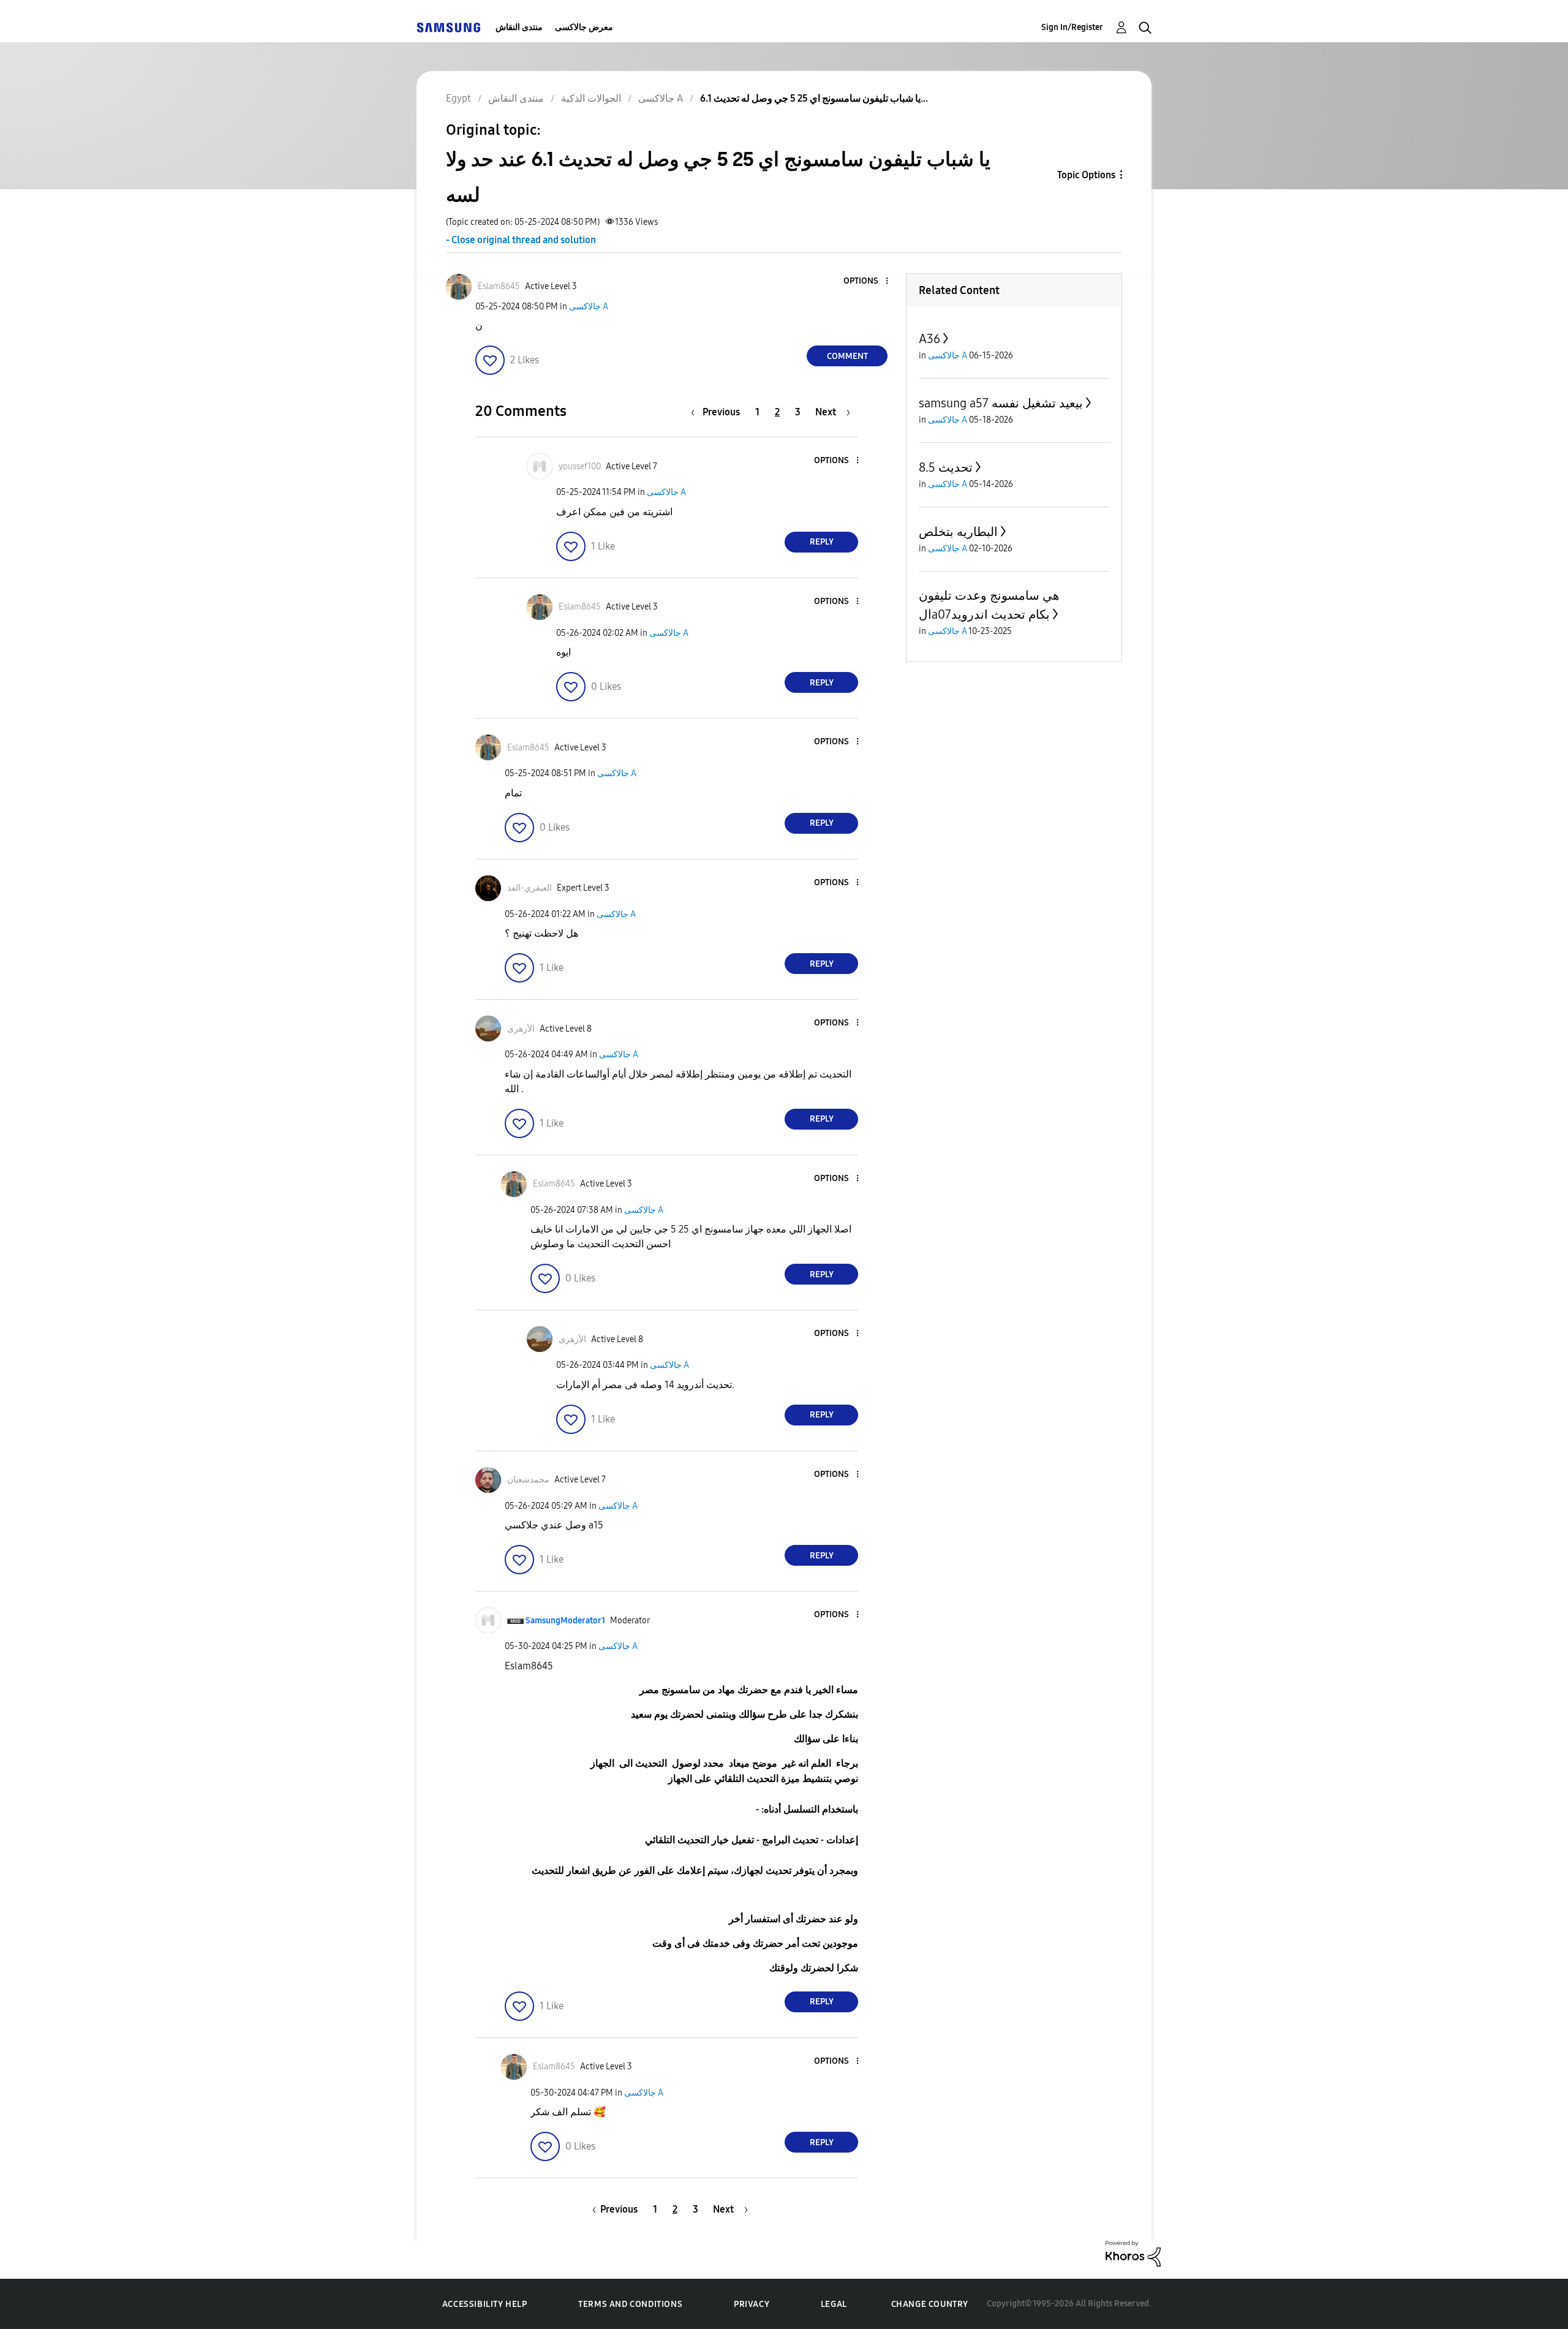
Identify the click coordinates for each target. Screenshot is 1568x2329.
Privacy (752, 2304)
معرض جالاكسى (584, 27)
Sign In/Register (1072, 27)
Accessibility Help (485, 2304)
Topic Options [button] (1086, 175)
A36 (929, 339)
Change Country (930, 2304)
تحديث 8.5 (946, 467)
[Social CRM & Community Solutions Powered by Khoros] (1133, 2253)
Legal (834, 2304)
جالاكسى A (589, 307)
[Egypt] (448, 27)
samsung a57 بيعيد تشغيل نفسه (1001, 403)
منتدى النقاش (519, 27)
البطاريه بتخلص (958, 532)
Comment (847, 356)
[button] (867, 281)
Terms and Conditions (630, 2304)
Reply (822, 542)
